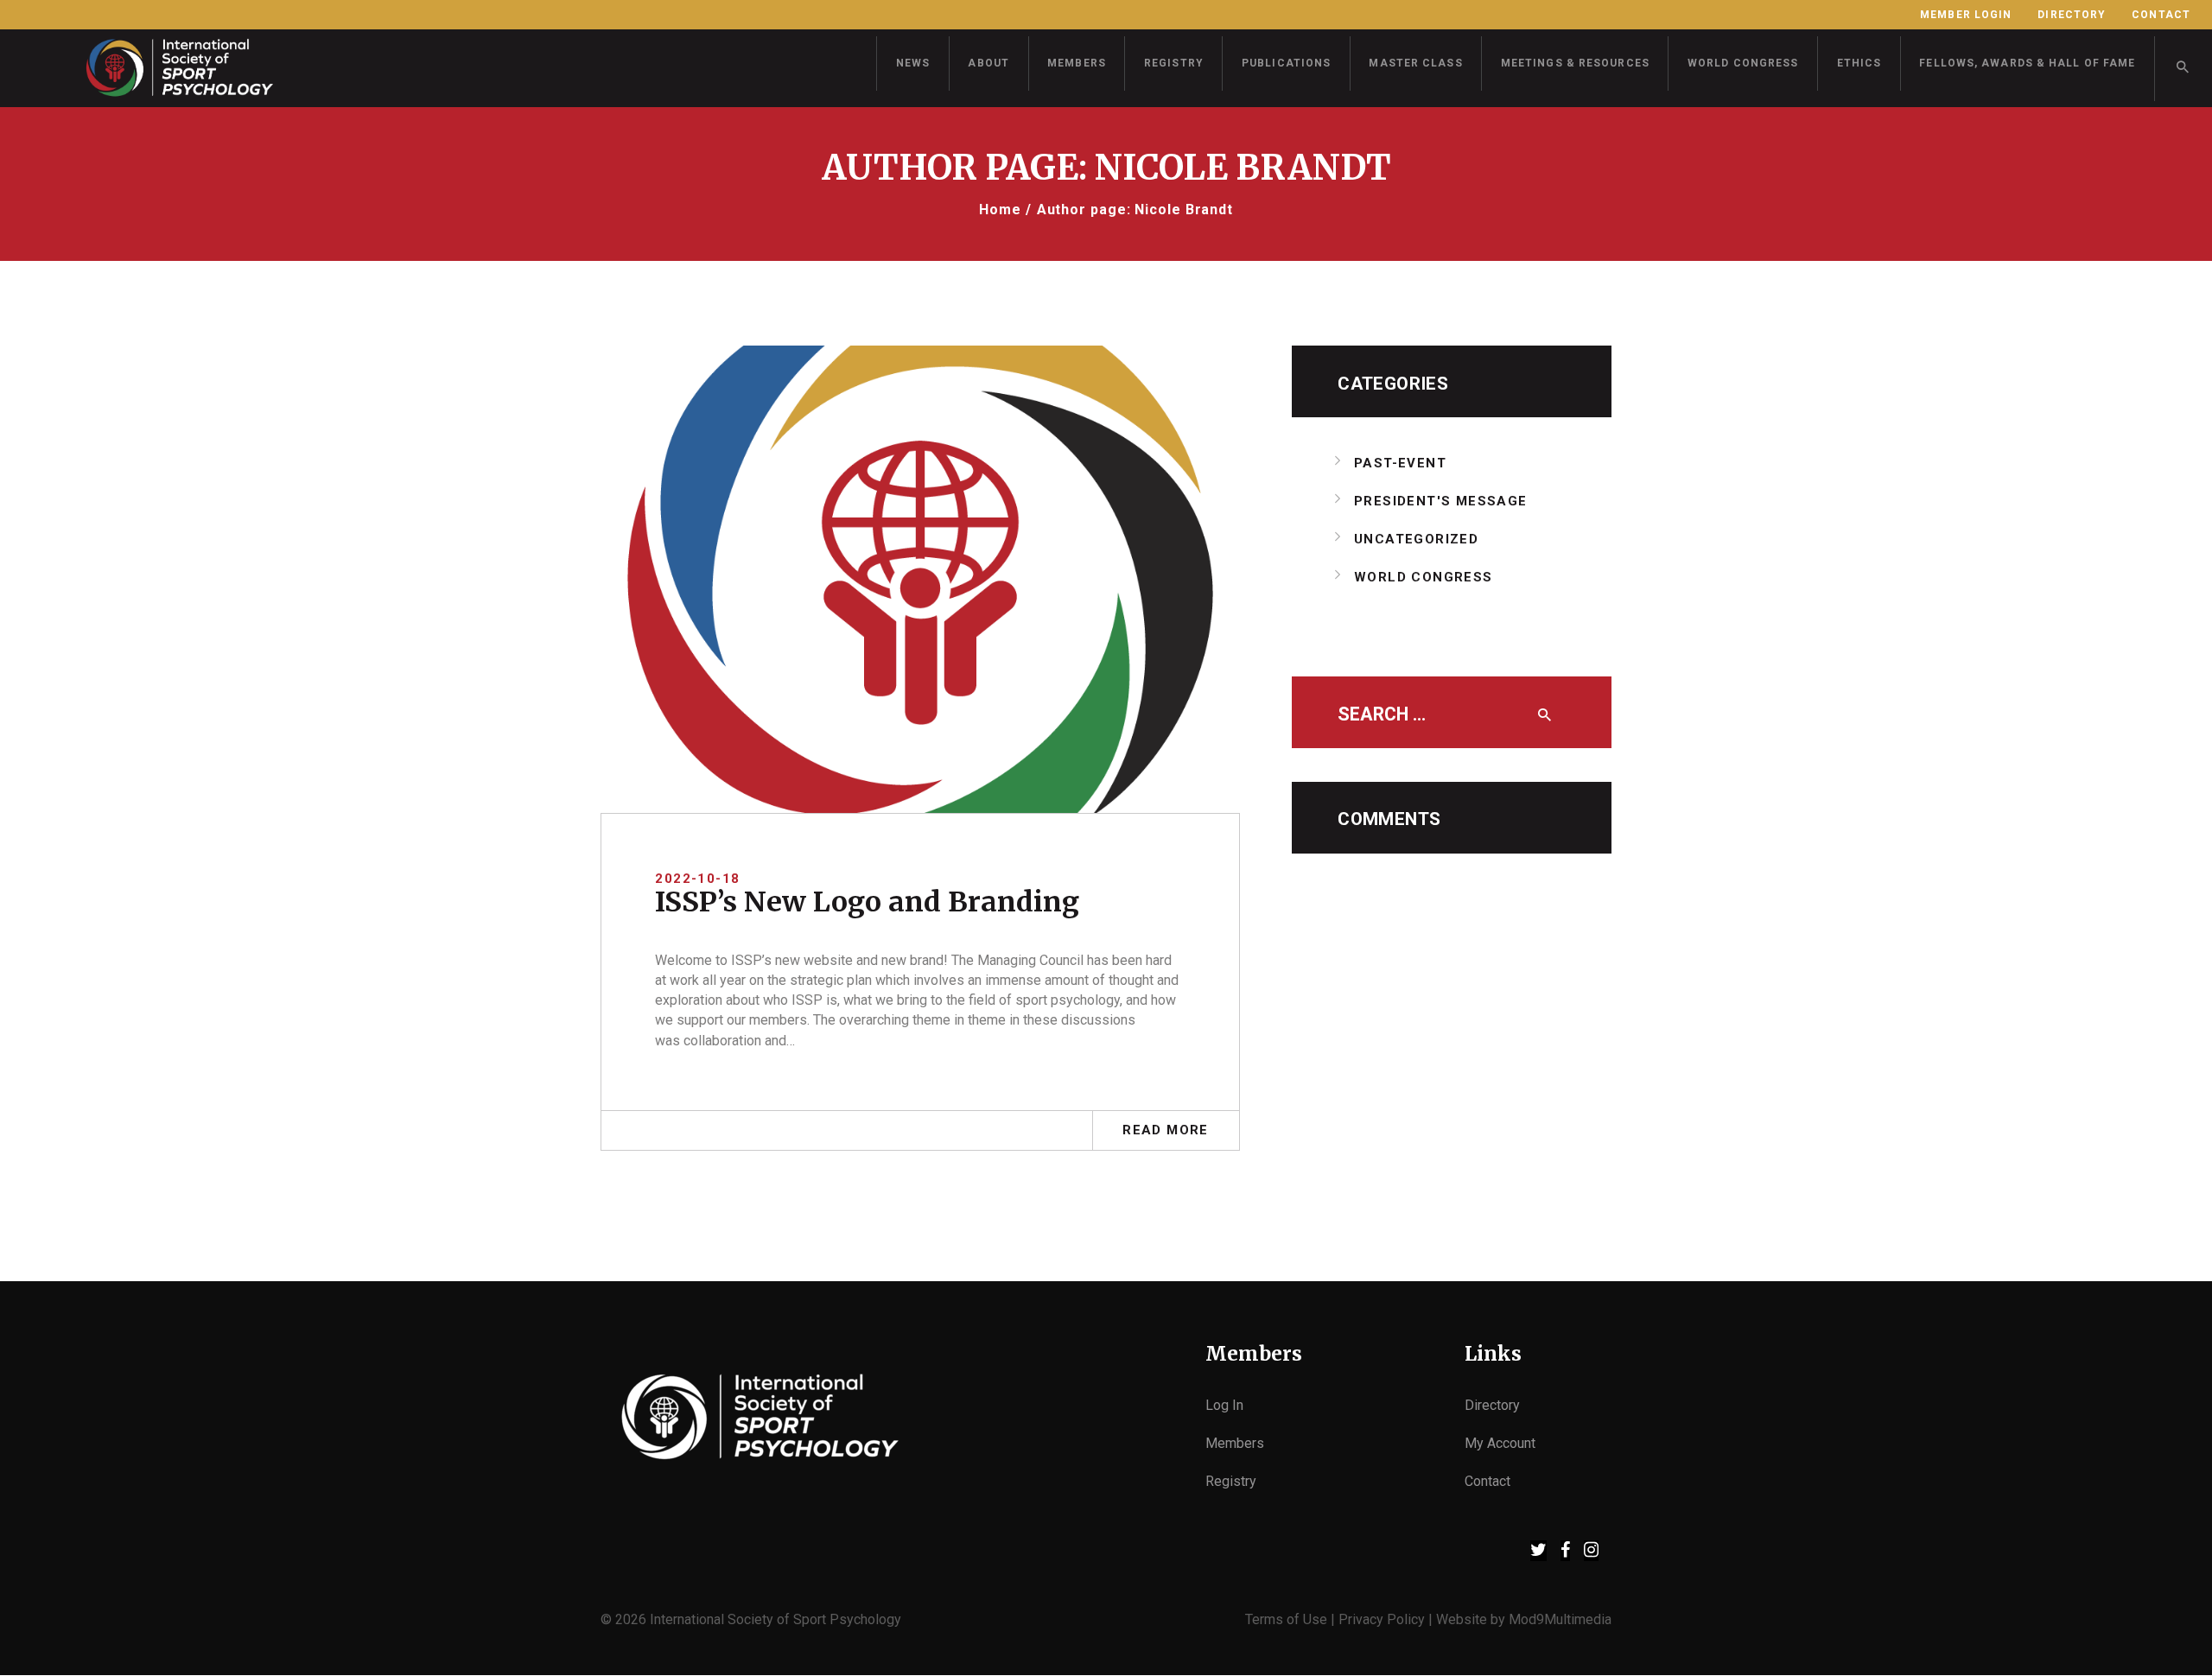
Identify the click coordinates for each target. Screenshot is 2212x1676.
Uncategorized (1416, 539)
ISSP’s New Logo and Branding (867, 903)
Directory (1492, 1405)
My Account (1500, 1443)
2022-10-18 (697, 879)
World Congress (1424, 577)
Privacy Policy (1382, 1619)
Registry (1231, 1481)
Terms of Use (1286, 1619)
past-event (1400, 463)
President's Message (1441, 501)
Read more (1166, 1130)
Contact (1487, 1481)
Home (1000, 209)
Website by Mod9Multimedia (1524, 1619)
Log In (1224, 1405)
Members (1235, 1443)
